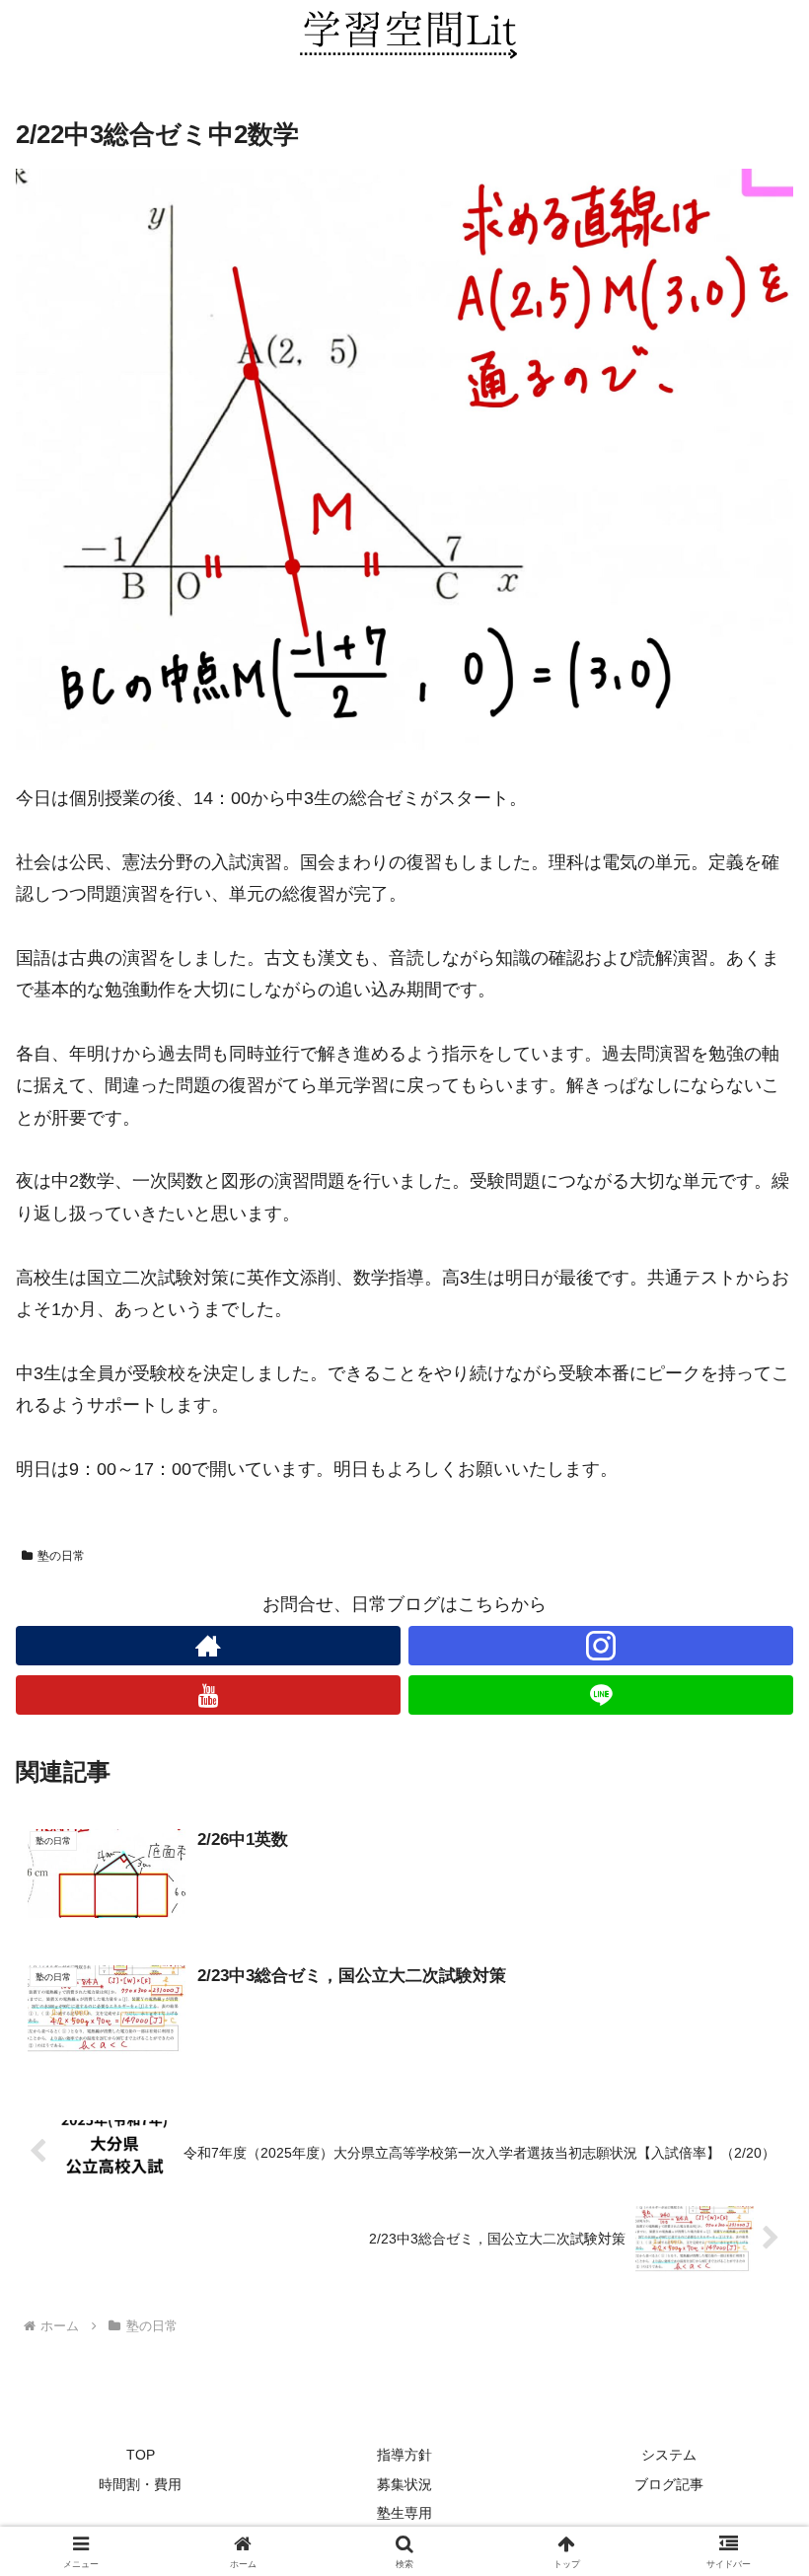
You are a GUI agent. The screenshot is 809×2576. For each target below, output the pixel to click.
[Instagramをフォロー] (601, 1646)
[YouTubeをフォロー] (208, 1695)
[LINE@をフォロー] (601, 1695)
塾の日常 (61, 1556)
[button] (748, 2489)
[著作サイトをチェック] (208, 1646)
